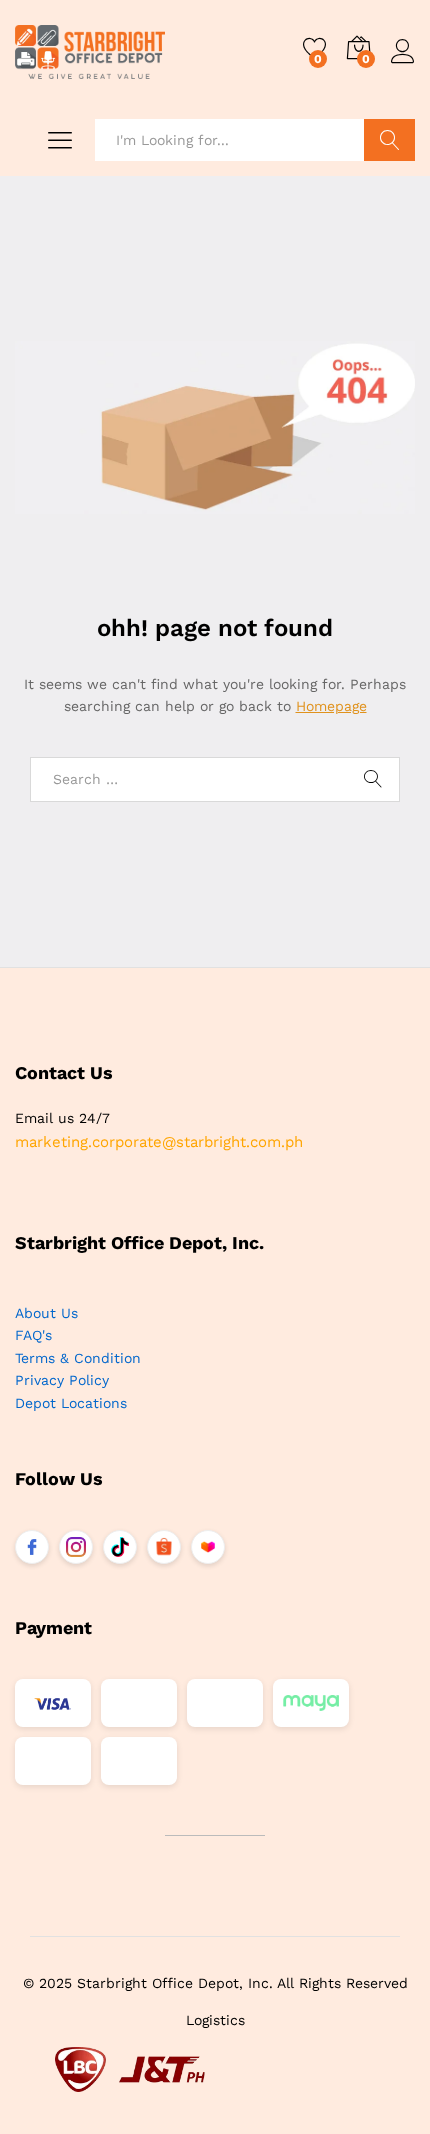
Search (389, 140)
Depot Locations (71, 1403)
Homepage (331, 706)
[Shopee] (164, 1547)
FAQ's (33, 1335)
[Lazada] (208, 1547)
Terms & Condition (78, 1358)
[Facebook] (32, 1547)
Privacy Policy (62, 1380)
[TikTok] (120, 1547)
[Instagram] (76, 1547)
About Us (46, 1313)
